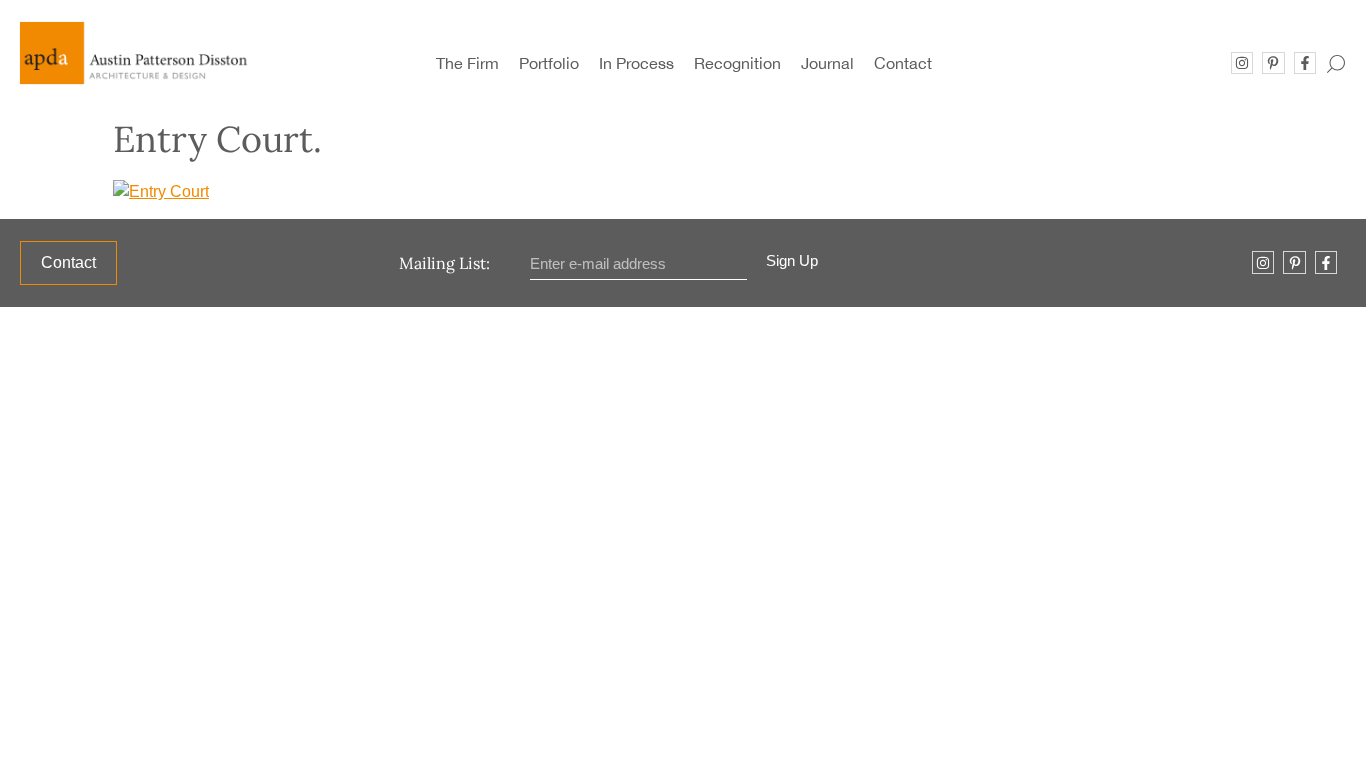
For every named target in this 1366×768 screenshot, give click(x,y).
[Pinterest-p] (1273, 63)
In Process (636, 63)
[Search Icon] (1336, 59)
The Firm (467, 63)
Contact (903, 63)
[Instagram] (1242, 63)
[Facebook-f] (1305, 63)
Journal (827, 63)
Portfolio (549, 63)
